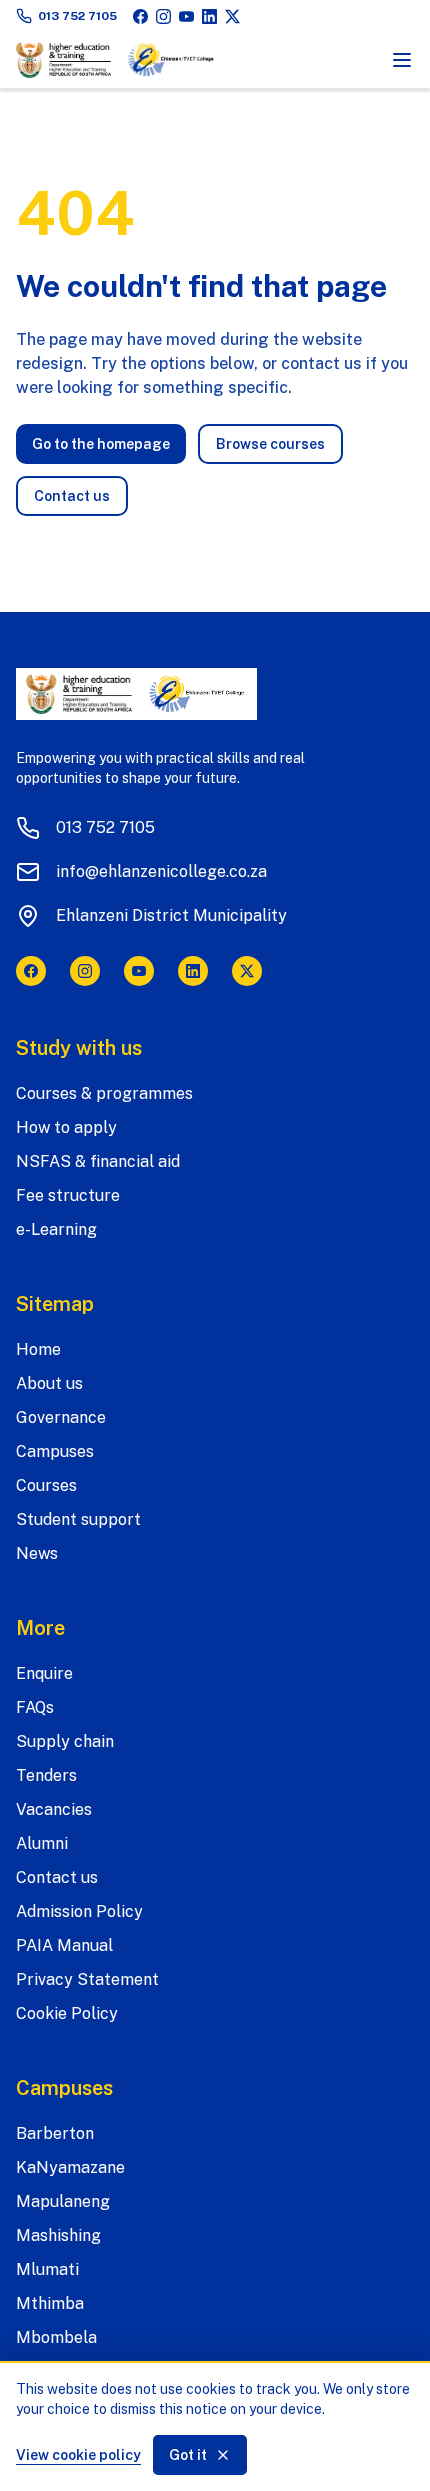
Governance (61, 1417)
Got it (188, 2455)
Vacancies (54, 1809)
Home (38, 1349)
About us (49, 1383)
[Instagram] (163, 16)
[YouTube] (186, 16)
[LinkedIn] (209, 16)
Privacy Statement (87, 1979)
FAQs (35, 1707)
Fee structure (68, 1195)
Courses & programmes (104, 1093)
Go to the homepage (101, 444)
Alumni (42, 1843)
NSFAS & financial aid (98, 1161)
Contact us (72, 496)
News (37, 1553)
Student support (78, 1519)
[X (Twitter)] (232, 16)
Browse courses (270, 444)
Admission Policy (79, 1911)
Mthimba (50, 2303)
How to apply (66, 1127)
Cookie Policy (67, 2013)
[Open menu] (402, 60)
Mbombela (56, 2337)
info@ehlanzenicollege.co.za (161, 871)
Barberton (55, 2133)
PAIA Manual (64, 1945)
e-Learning (56, 1229)
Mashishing (58, 2235)
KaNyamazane (70, 2167)
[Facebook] (140, 16)
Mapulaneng (63, 2201)
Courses (46, 1485)
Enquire (44, 1673)
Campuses (55, 1451)
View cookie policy (78, 2455)
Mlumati (47, 2269)
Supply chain (65, 1741)
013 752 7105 (77, 16)
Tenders (46, 1775)
